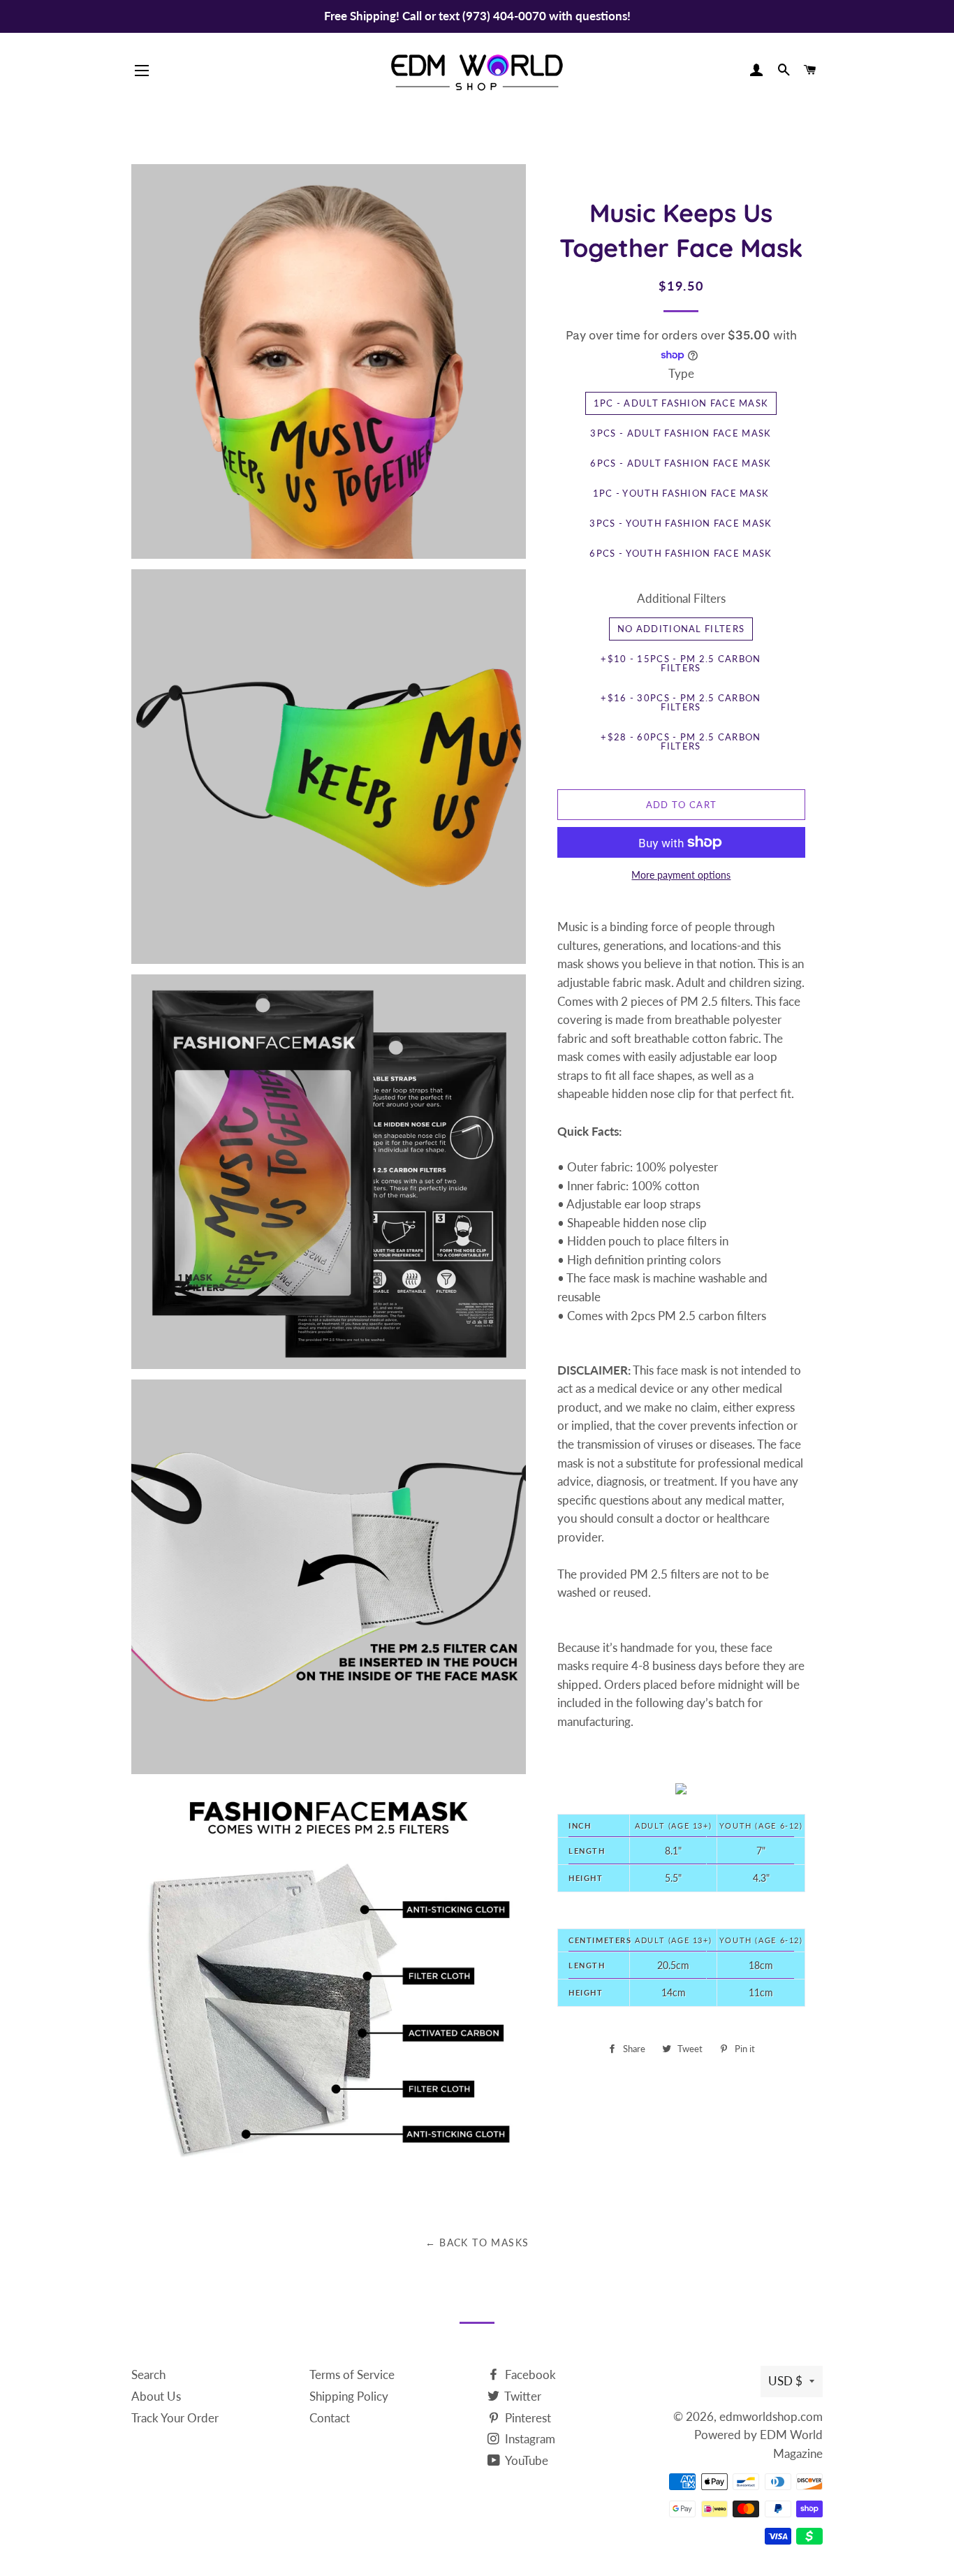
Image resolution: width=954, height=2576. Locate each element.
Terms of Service (352, 2374)
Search (148, 2374)
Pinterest (527, 2418)
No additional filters (681, 629)
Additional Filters (681, 598)
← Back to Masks (477, 2242)
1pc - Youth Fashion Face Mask (681, 493)
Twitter (522, 2396)
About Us (156, 2396)
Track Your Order (175, 2418)
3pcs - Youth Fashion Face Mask (681, 523)
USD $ (785, 2381)
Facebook (529, 2374)
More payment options (681, 875)
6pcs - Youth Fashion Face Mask (681, 553)
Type (681, 373)
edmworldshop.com (771, 2416)
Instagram (529, 2439)
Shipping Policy (349, 2396)
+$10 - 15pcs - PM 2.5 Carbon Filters (681, 663)
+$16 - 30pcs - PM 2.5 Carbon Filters (681, 702)
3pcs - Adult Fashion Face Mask (681, 433)
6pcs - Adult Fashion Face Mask (681, 463)
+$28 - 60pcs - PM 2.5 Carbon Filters (681, 741)
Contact (330, 2418)
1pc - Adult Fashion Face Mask (681, 403)
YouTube (526, 2460)
